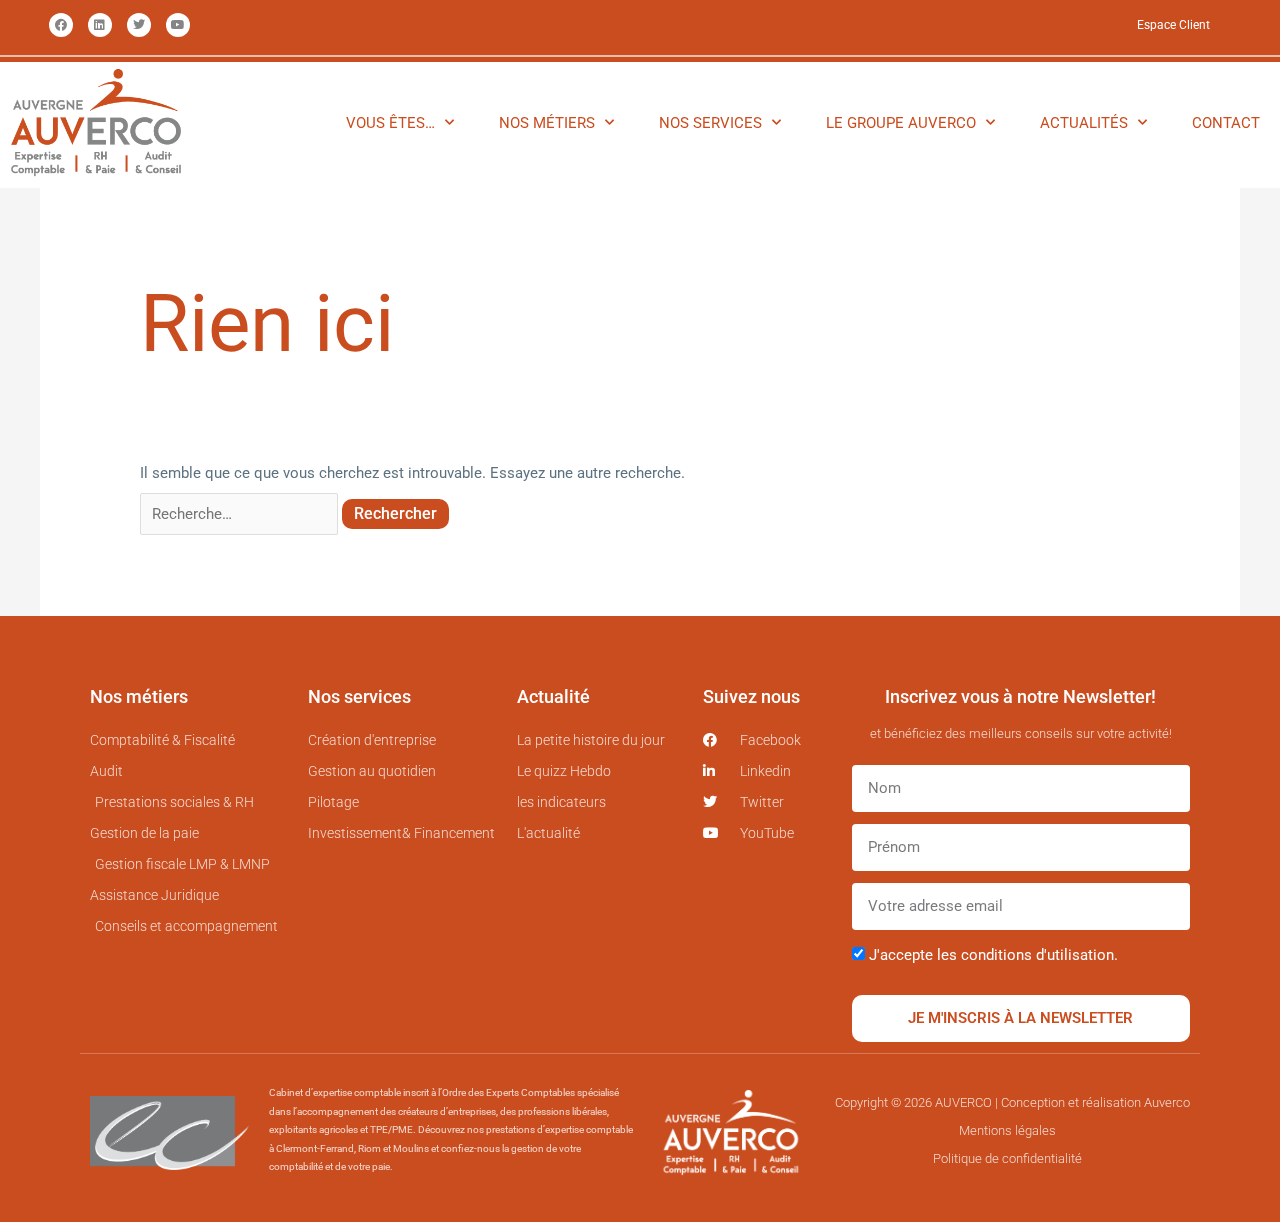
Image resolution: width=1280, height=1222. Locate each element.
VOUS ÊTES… (390, 123)
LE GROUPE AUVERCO (901, 123)
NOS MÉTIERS (547, 123)
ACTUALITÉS (1084, 123)
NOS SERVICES (710, 123)
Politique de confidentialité (1007, 1158)
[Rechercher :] (241, 514)
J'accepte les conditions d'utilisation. (993, 955)
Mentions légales (1007, 1130)
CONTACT (1226, 123)
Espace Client (1173, 25)
